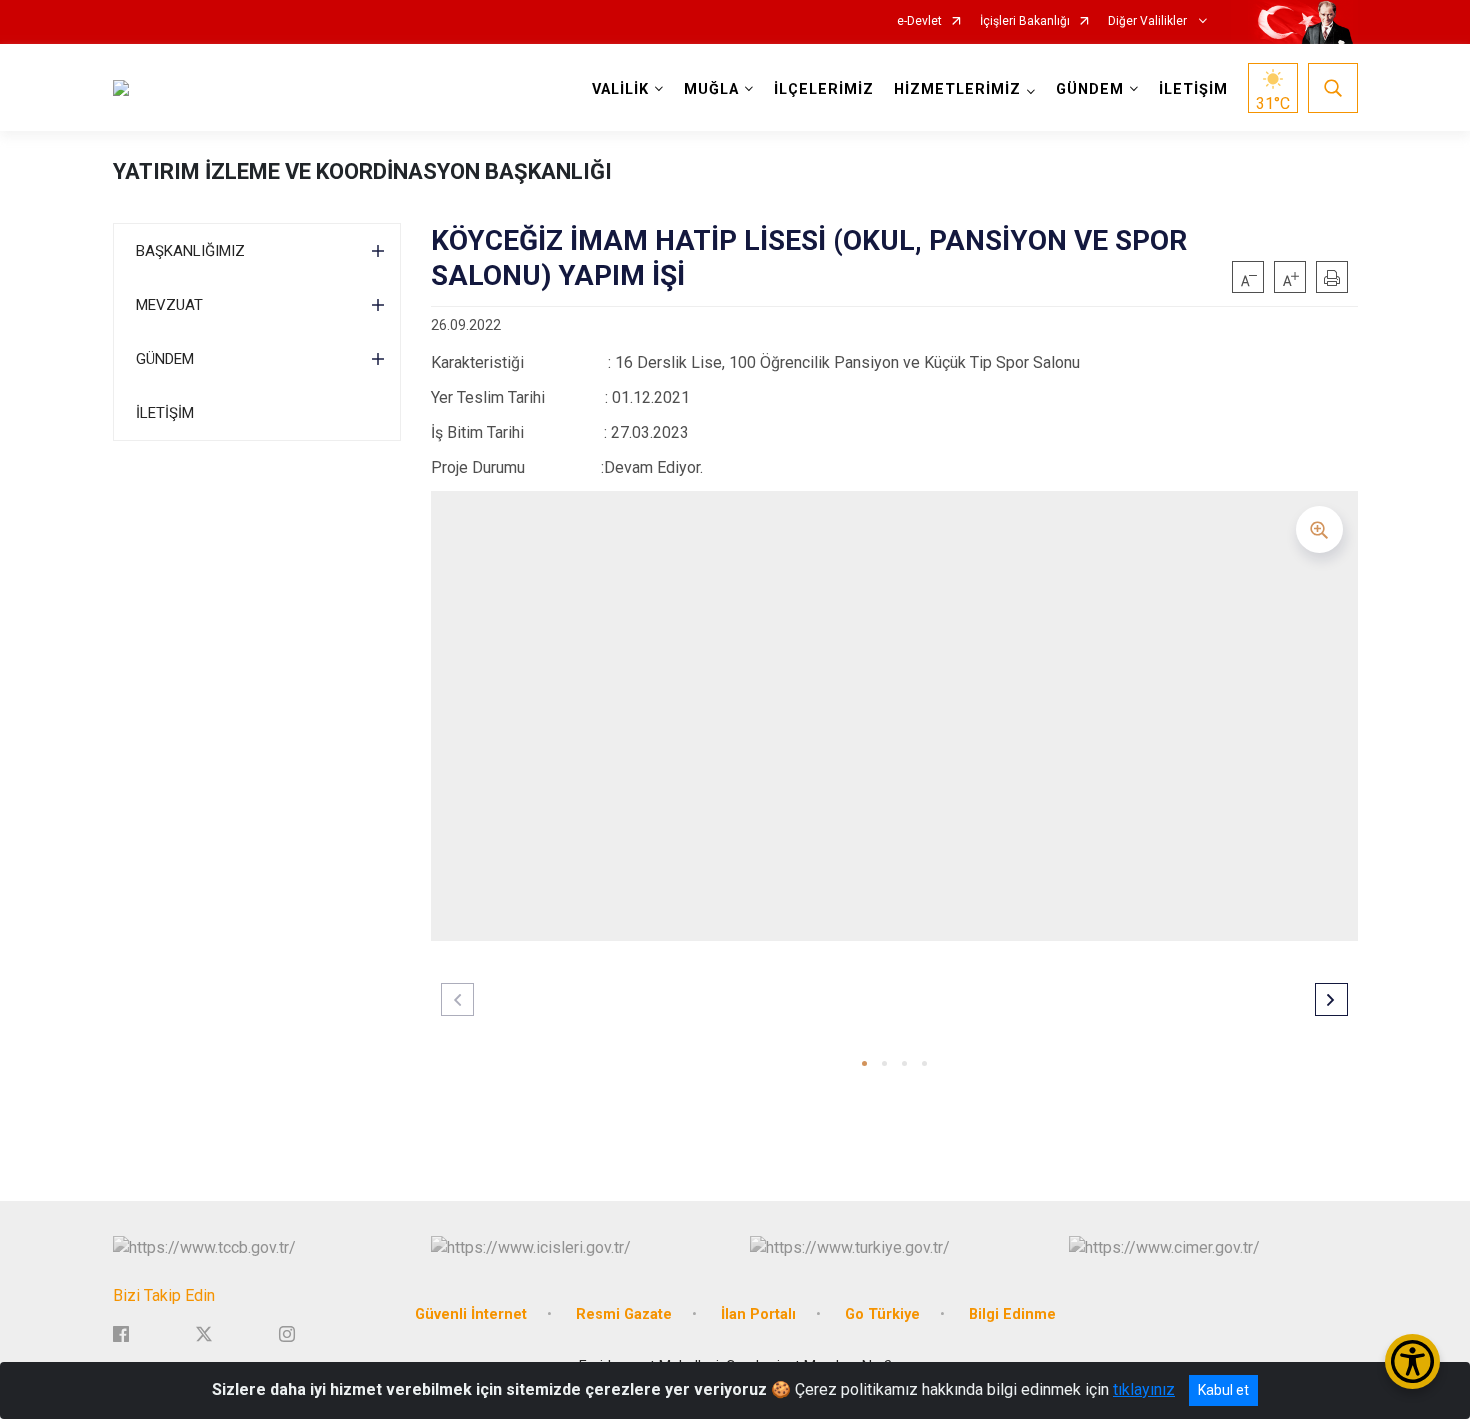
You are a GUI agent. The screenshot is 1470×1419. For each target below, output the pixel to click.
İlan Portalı (758, 1314)
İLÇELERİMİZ (824, 89)
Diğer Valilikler (1149, 21)
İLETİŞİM (1193, 89)
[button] (864, 1063)
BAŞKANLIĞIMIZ (190, 251)
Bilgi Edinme (1012, 1314)
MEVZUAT (169, 305)
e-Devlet (919, 21)
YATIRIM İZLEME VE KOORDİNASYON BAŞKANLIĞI (362, 171)
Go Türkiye (882, 1314)
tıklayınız (1144, 1389)
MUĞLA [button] (711, 89)
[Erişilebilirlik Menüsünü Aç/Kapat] (1412, 1361)
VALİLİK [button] (620, 89)
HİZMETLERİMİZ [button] (957, 89)
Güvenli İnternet (471, 1314)
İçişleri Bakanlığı (1025, 21)
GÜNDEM (165, 359)
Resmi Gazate (624, 1314)
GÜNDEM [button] (1090, 89)
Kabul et (1223, 1390)
